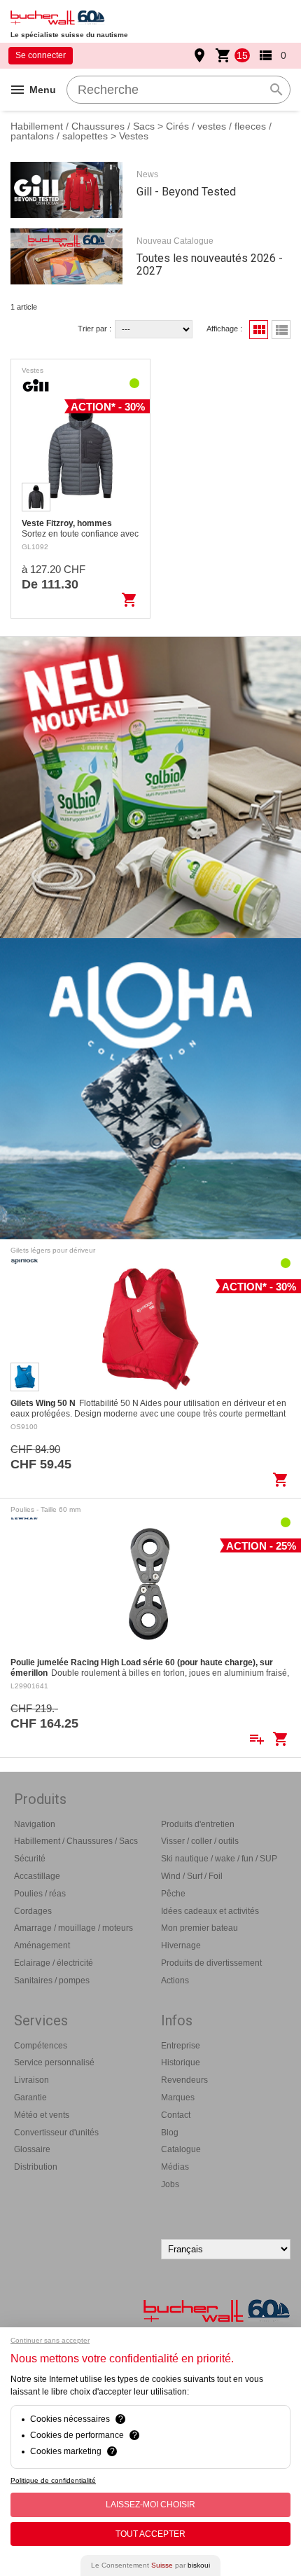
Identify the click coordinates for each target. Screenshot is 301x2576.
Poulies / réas (40, 1894)
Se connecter (41, 55)
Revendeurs (184, 2080)
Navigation (35, 1824)
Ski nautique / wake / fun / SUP (219, 1859)
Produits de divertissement (211, 1963)
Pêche (173, 1894)
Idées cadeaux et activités (210, 1911)
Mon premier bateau (199, 1928)
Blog (170, 2133)
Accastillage (37, 1876)
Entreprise (181, 2046)
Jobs (170, 2184)
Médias (175, 2167)
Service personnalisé (54, 2062)
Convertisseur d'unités (56, 2133)
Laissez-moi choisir (150, 2505)
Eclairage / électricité (54, 1963)
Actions (175, 1981)
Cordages (33, 1911)
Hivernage (181, 1945)
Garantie (30, 2098)
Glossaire (32, 2149)
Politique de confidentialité (53, 2480)
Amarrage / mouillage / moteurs (73, 1928)
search (276, 90)
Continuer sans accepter (50, 2340)
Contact (176, 2115)
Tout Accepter (150, 2534)
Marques (178, 2098)
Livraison (31, 2080)
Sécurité (30, 1859)
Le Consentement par (150, 2565)
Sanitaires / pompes (52, 1981)
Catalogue (181, 2149)
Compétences (41, 2046)
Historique (181, 2062)
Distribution (36, 2167)
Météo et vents (42, 2115)
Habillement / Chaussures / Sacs (83, 126)
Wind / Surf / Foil (192, 1876)
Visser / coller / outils (200, 1841)
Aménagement (42, 1945)
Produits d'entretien (198, 1824)
